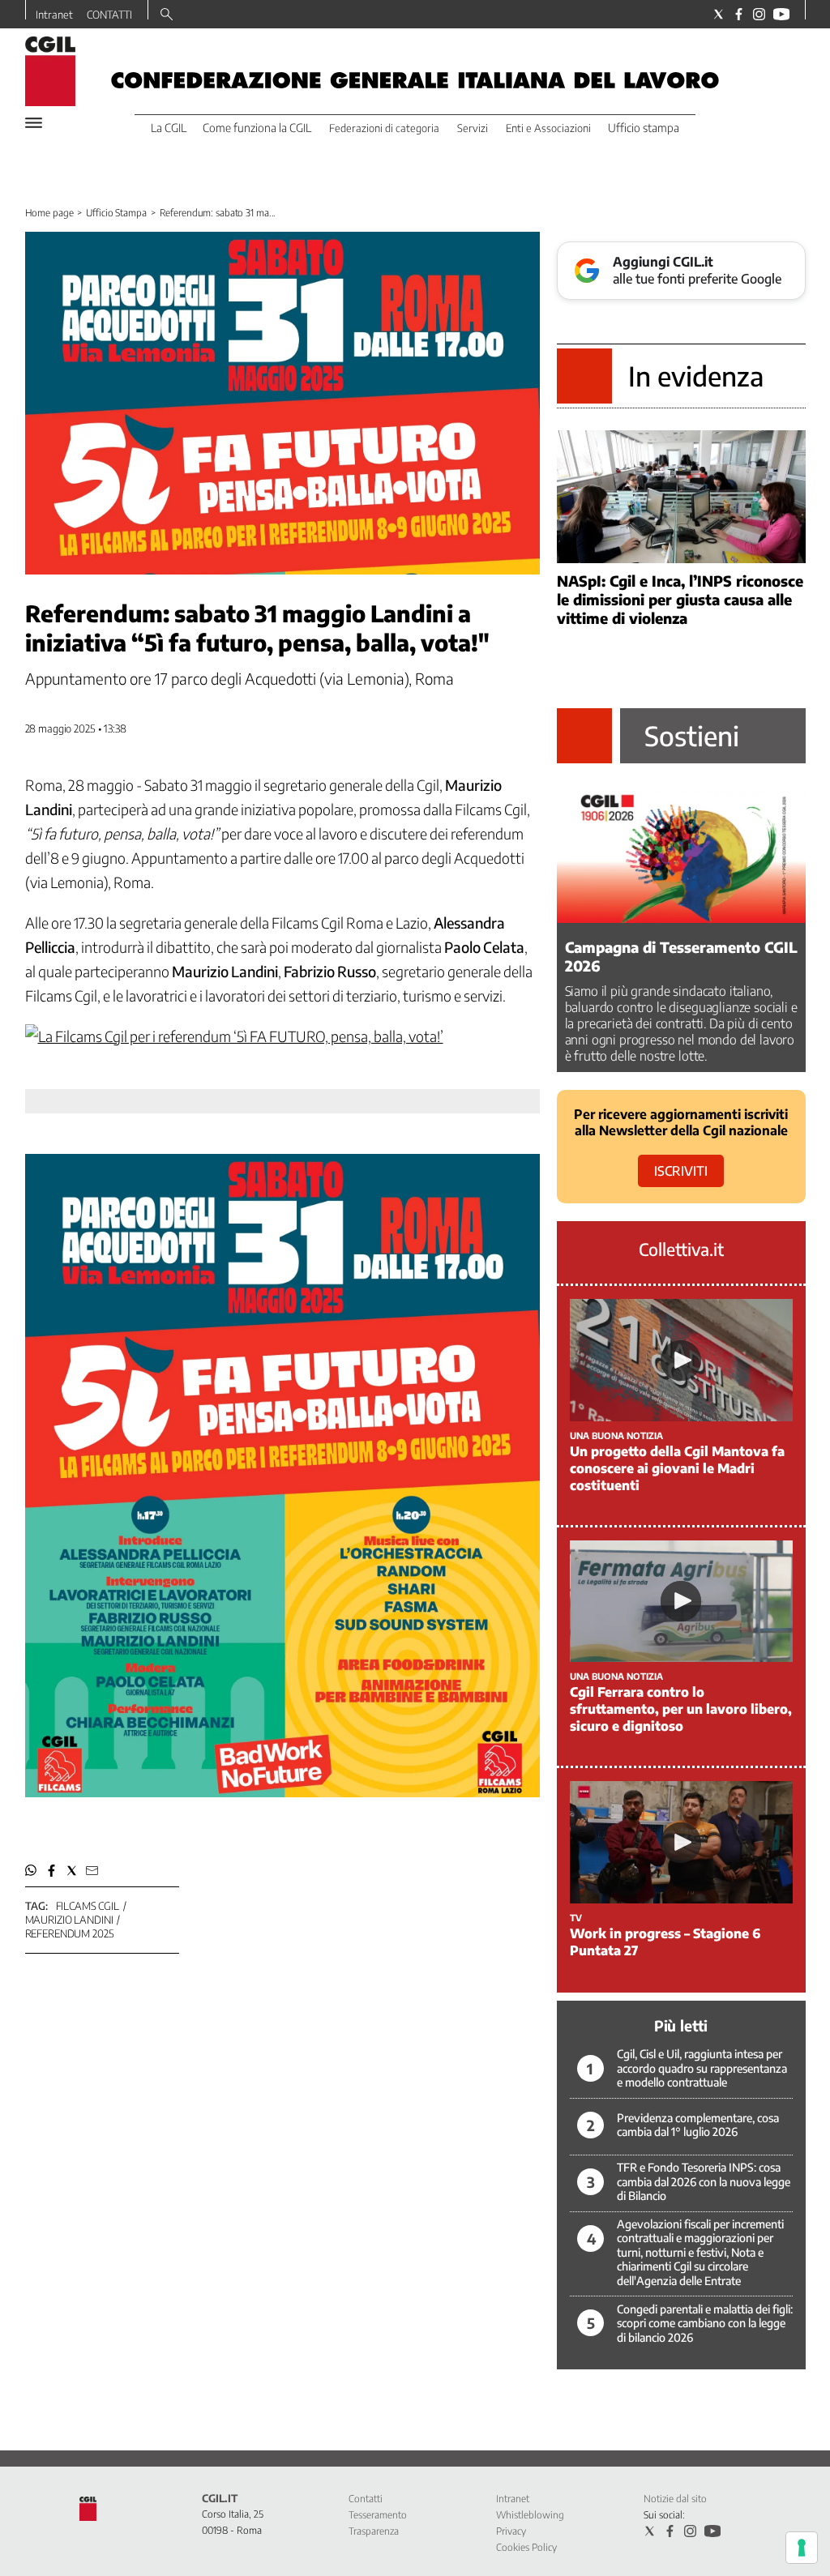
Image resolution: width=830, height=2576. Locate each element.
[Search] (167, 15)
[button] (31, 1871)
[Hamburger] (34, 123)
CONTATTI (109, 15)
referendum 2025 (70, 1933)
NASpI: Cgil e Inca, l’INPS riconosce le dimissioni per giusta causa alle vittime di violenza (680, 599)
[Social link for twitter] (719, 14)
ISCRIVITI (681, 1171)
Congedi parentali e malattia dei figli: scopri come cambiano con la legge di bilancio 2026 (705, 2323)
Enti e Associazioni (548, 128)
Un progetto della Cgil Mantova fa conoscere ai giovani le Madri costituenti (677, 1468)
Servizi (473, 128)
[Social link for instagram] (759, 14)
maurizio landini (69, 1920)
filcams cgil (88, 1906)
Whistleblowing (530, 2515)
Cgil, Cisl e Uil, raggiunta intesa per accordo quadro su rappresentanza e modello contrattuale (702, 2068)
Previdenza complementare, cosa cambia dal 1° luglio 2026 (698, 2125)
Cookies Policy (526, 2547)
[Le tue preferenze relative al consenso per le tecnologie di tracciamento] (802, 2548)
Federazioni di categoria (384, 128)
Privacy (511, 2531)
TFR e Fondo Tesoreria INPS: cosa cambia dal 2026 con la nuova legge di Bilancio (704, 2181)
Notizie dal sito (675, 2499)
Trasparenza (374, 2531)
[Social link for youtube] (781, 14)
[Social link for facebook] (739, 14)
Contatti (366, 2499)
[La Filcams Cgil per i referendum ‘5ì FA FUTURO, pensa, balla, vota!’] (234, 1036)
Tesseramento (378, 2515)
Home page (49, 213)
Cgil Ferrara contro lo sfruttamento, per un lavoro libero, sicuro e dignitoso (681, 1709)
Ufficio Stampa (116, 213)
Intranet (54, 15)
